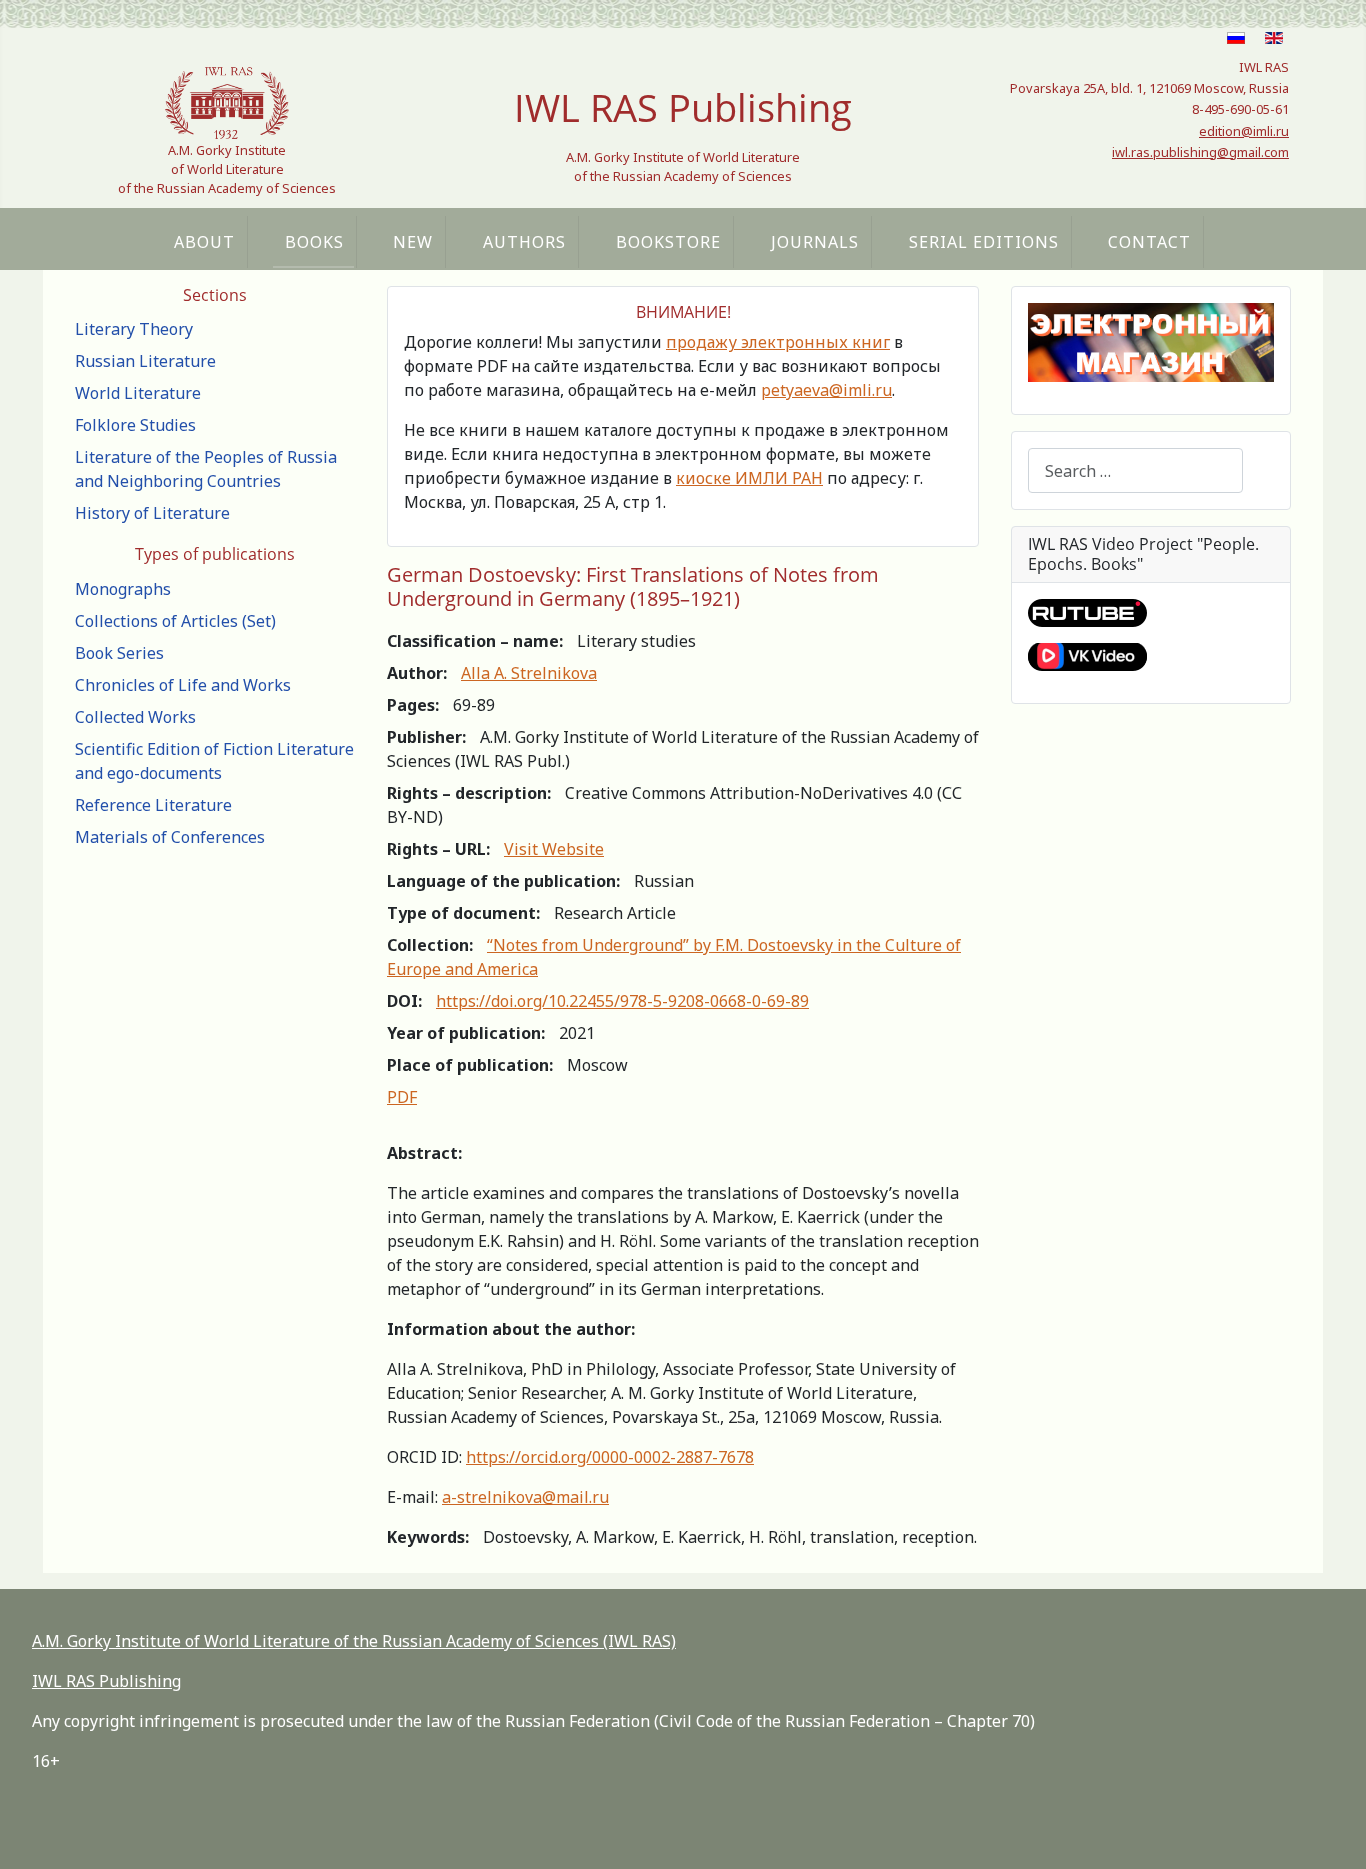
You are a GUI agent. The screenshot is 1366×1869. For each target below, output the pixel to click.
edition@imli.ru (1244, 131)
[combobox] (1135, 470)
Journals (815, 242)
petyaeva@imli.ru (826, 390)
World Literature (138, 393)
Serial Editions (984, 242)
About (204, 242)
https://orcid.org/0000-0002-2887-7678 (610, 1457)
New (413, 242)
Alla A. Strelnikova (529, 673)
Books (314, 242)
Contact (1149, 242)
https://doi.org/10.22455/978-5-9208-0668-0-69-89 (622, 1001)
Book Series (119, 653)
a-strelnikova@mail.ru (525, 1497)
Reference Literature (153, 805)
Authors (524, 242)
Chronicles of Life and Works (183, 685)
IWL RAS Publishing (106, 1681)
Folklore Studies (135, 425)
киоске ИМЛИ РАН (749, 478)
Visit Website (554, 849)
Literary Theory (134, 329)
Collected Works (135, 717)
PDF (402, 1097)
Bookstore (668, 242)
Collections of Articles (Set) (175, 621)
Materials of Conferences (170, 837)
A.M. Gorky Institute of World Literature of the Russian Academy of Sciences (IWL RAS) (354, 1641)
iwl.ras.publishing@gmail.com (1200, 152)
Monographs (123, 589)
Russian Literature (145, 361)
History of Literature (152, 513)
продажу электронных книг (778, 342)
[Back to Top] (1331, 1832)
